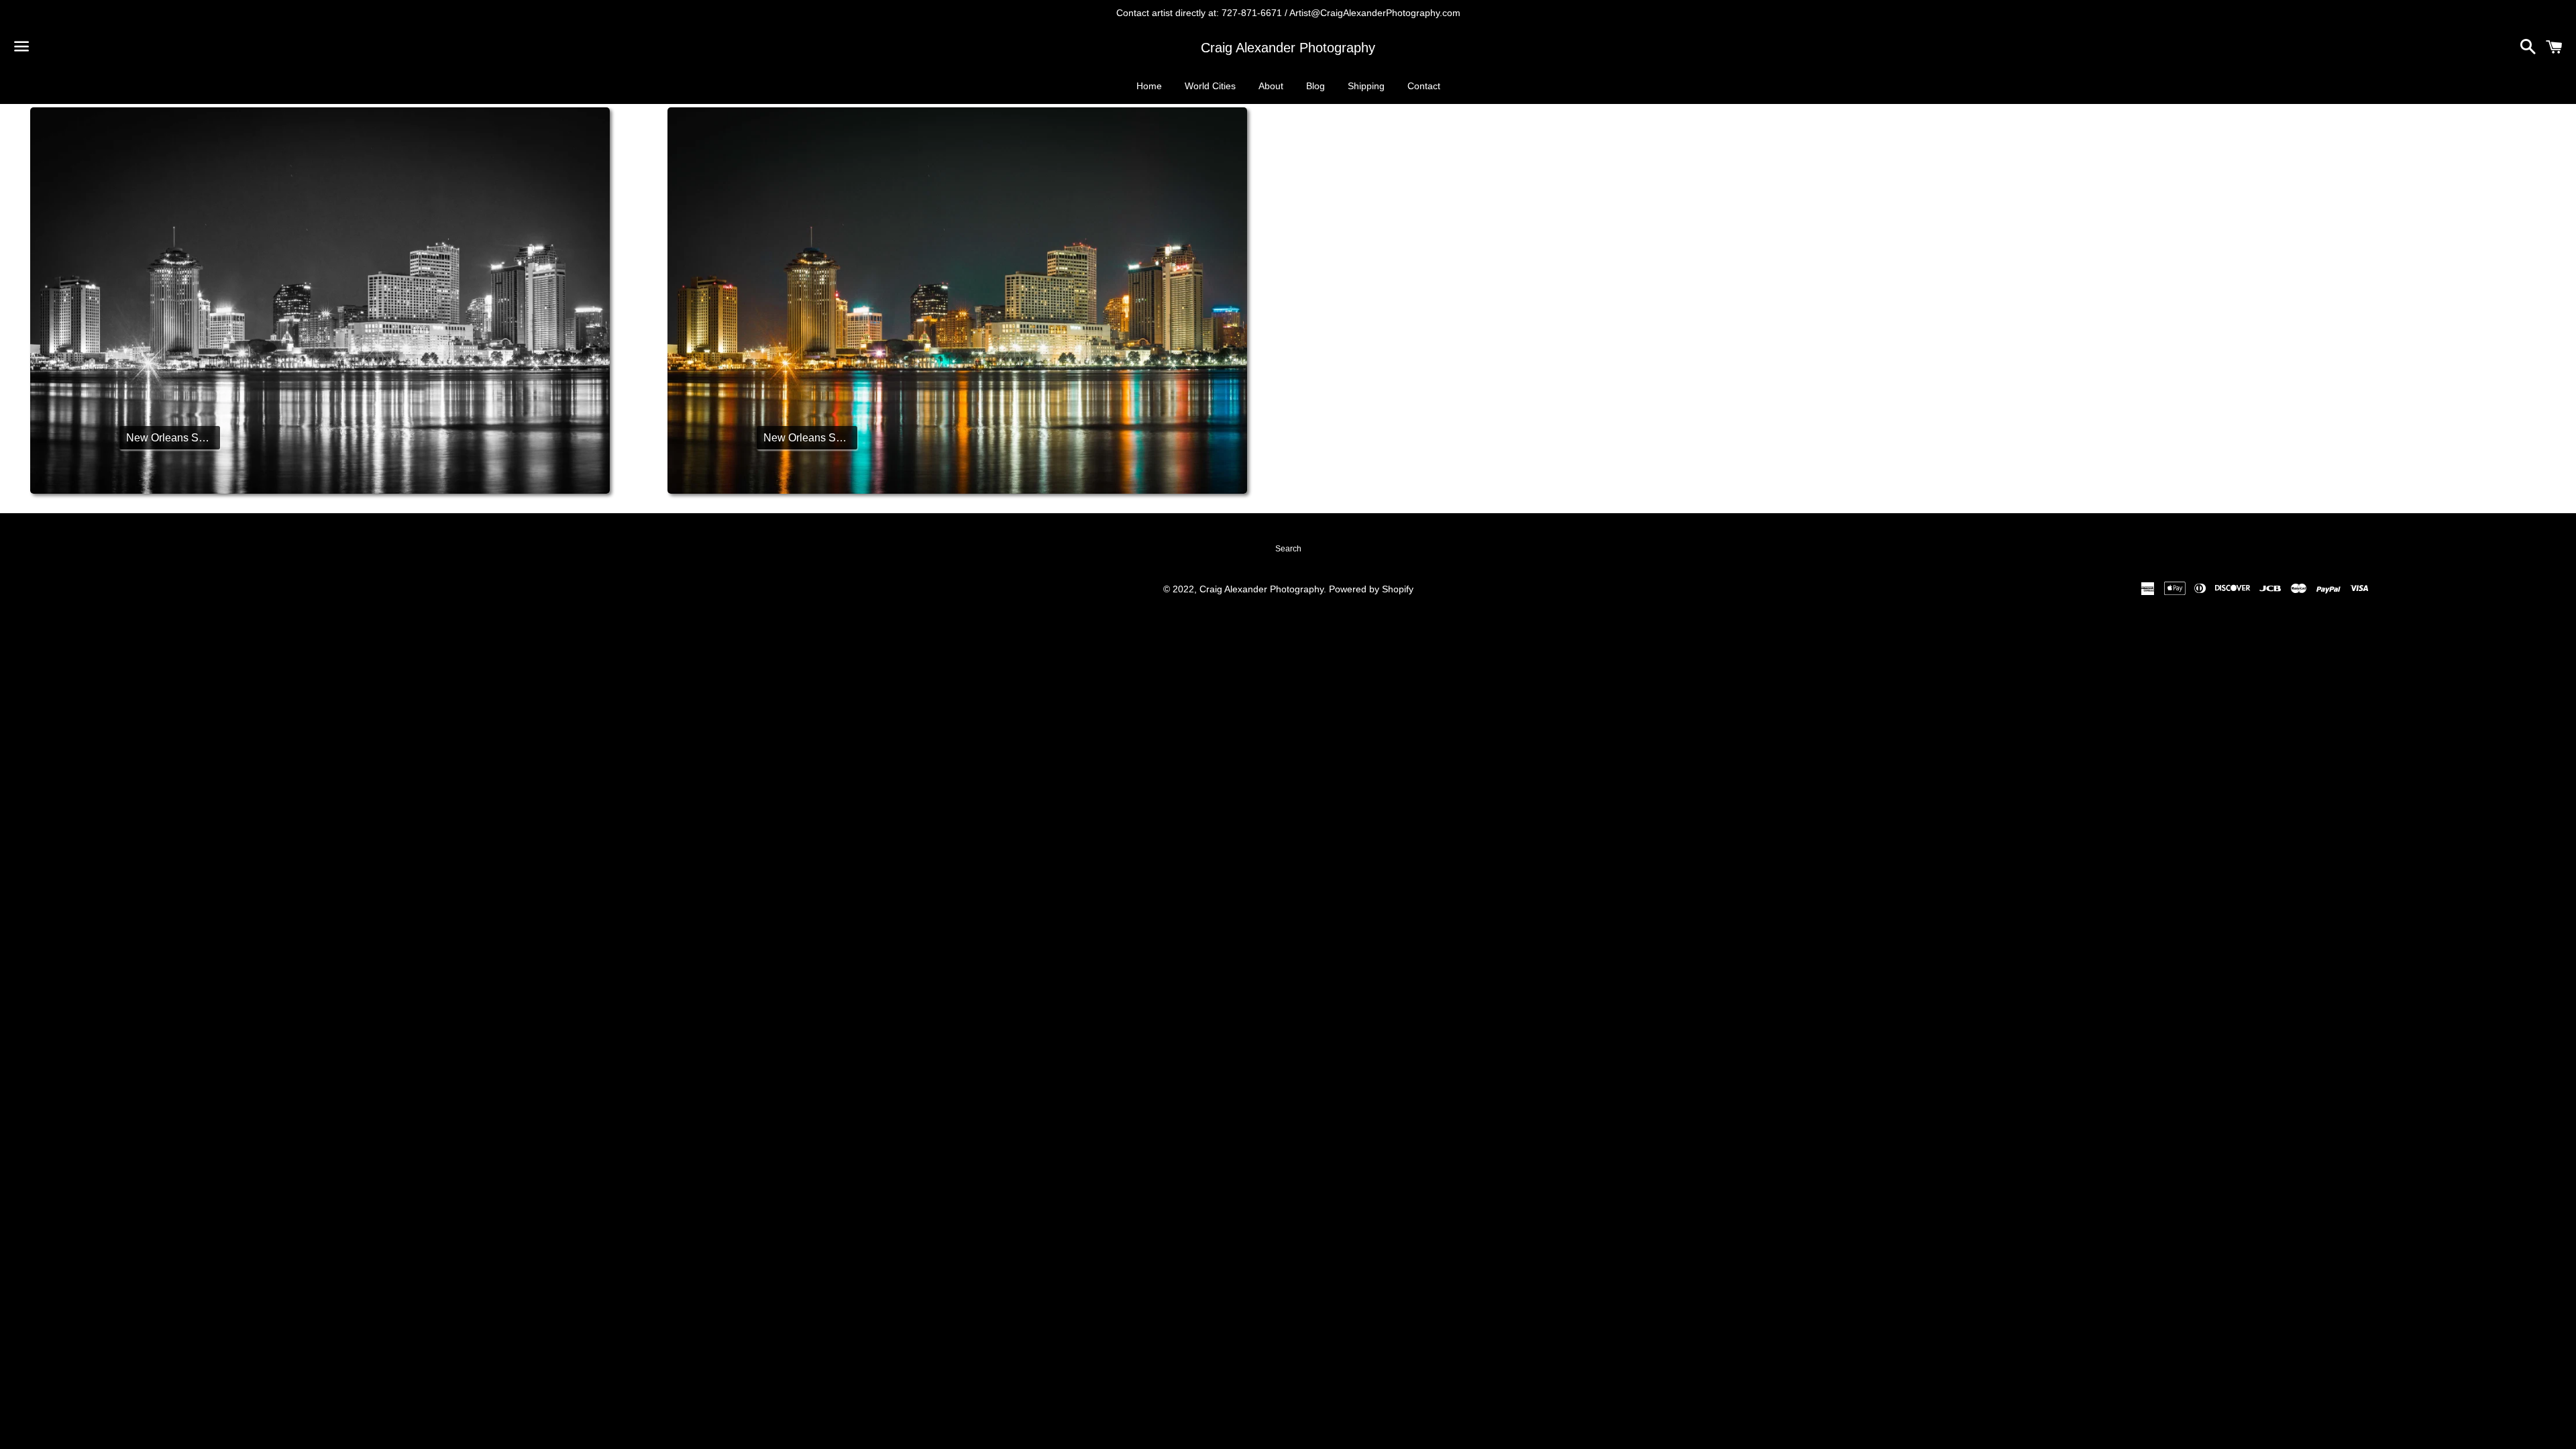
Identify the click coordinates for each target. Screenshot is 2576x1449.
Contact (1424, 86)
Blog (1316, 86)
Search (1288, 549)
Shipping (1366, 86)
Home (1149, 86)
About (1271, 86)
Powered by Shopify (1371, 589)
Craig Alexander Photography (1288, 48)
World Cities (1210, 86)
